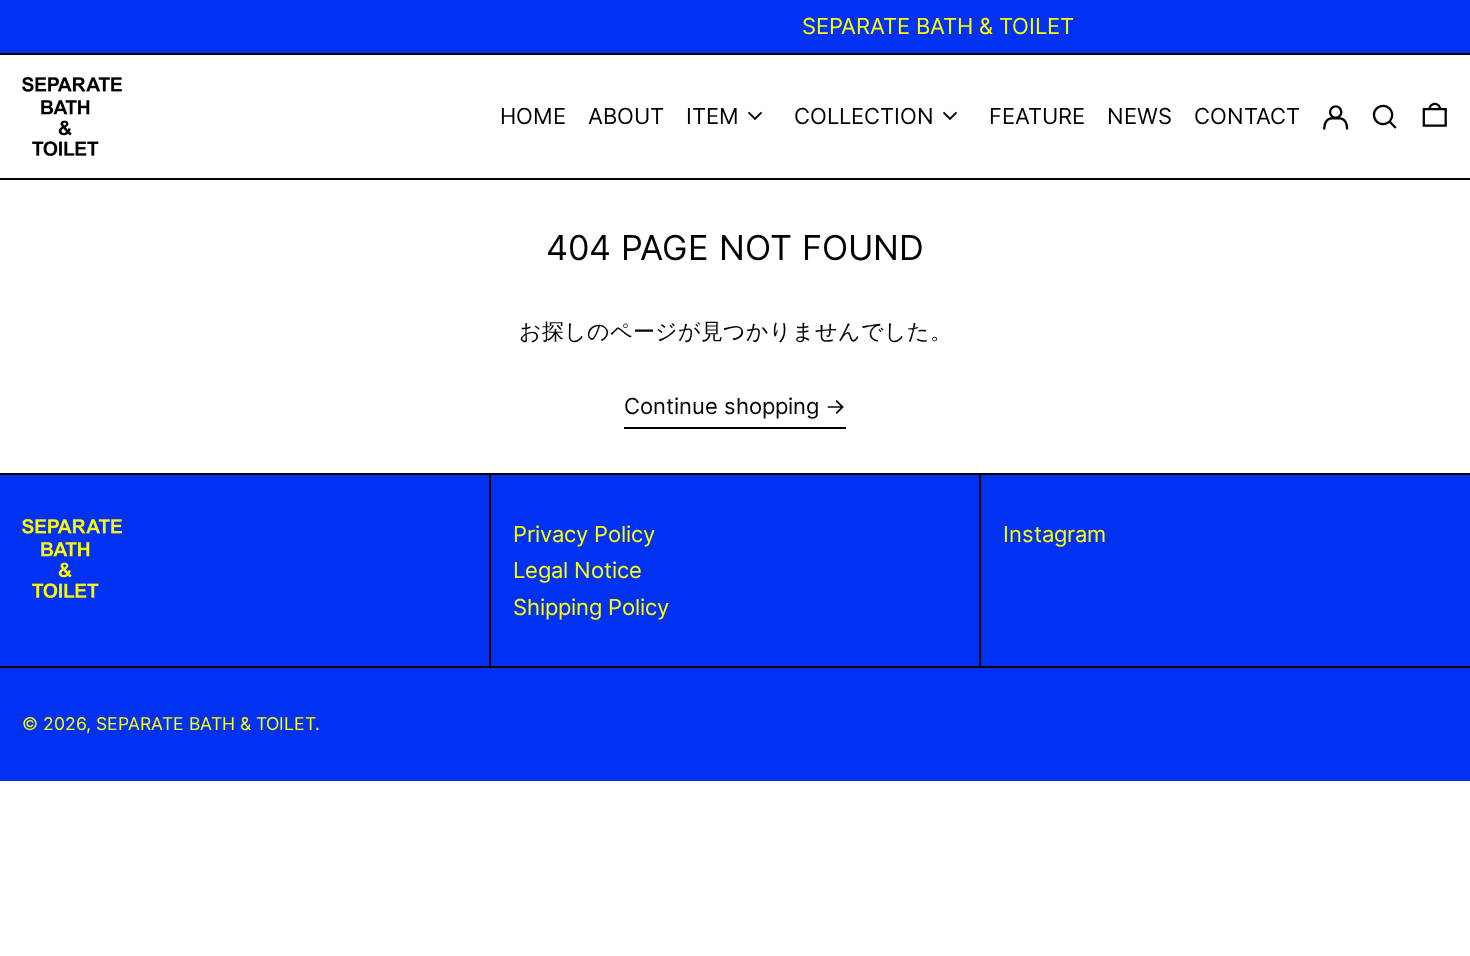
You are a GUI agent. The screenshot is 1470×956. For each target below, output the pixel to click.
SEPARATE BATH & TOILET (205, 723)
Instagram (1054, 534)
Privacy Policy (584, 534)
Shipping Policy (591, 607)
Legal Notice (577, 570)
